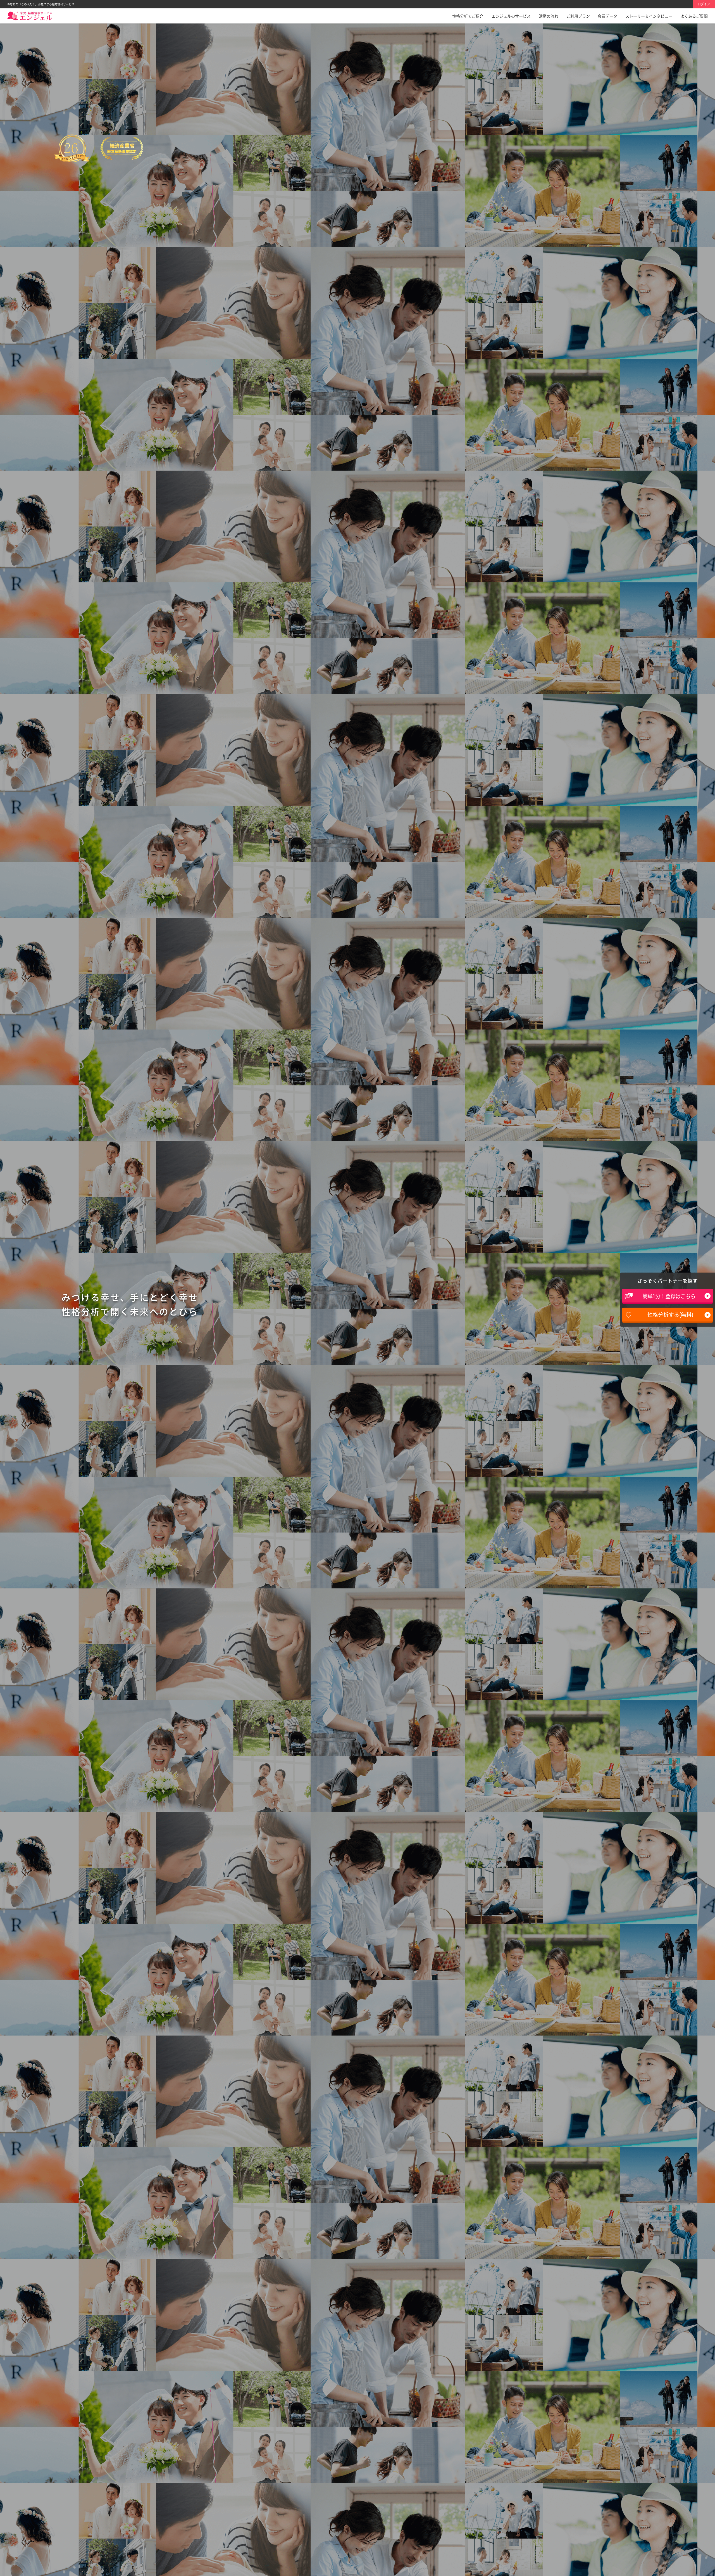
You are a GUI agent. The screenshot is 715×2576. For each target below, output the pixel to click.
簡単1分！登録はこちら (669, 1296)
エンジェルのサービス (511, 16)
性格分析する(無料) (670, 1315)
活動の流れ (549, 16)
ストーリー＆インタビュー (649, 16)
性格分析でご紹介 (468, 16)
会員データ (607, 16)
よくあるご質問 (694, 16)
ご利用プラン (578, 16)
